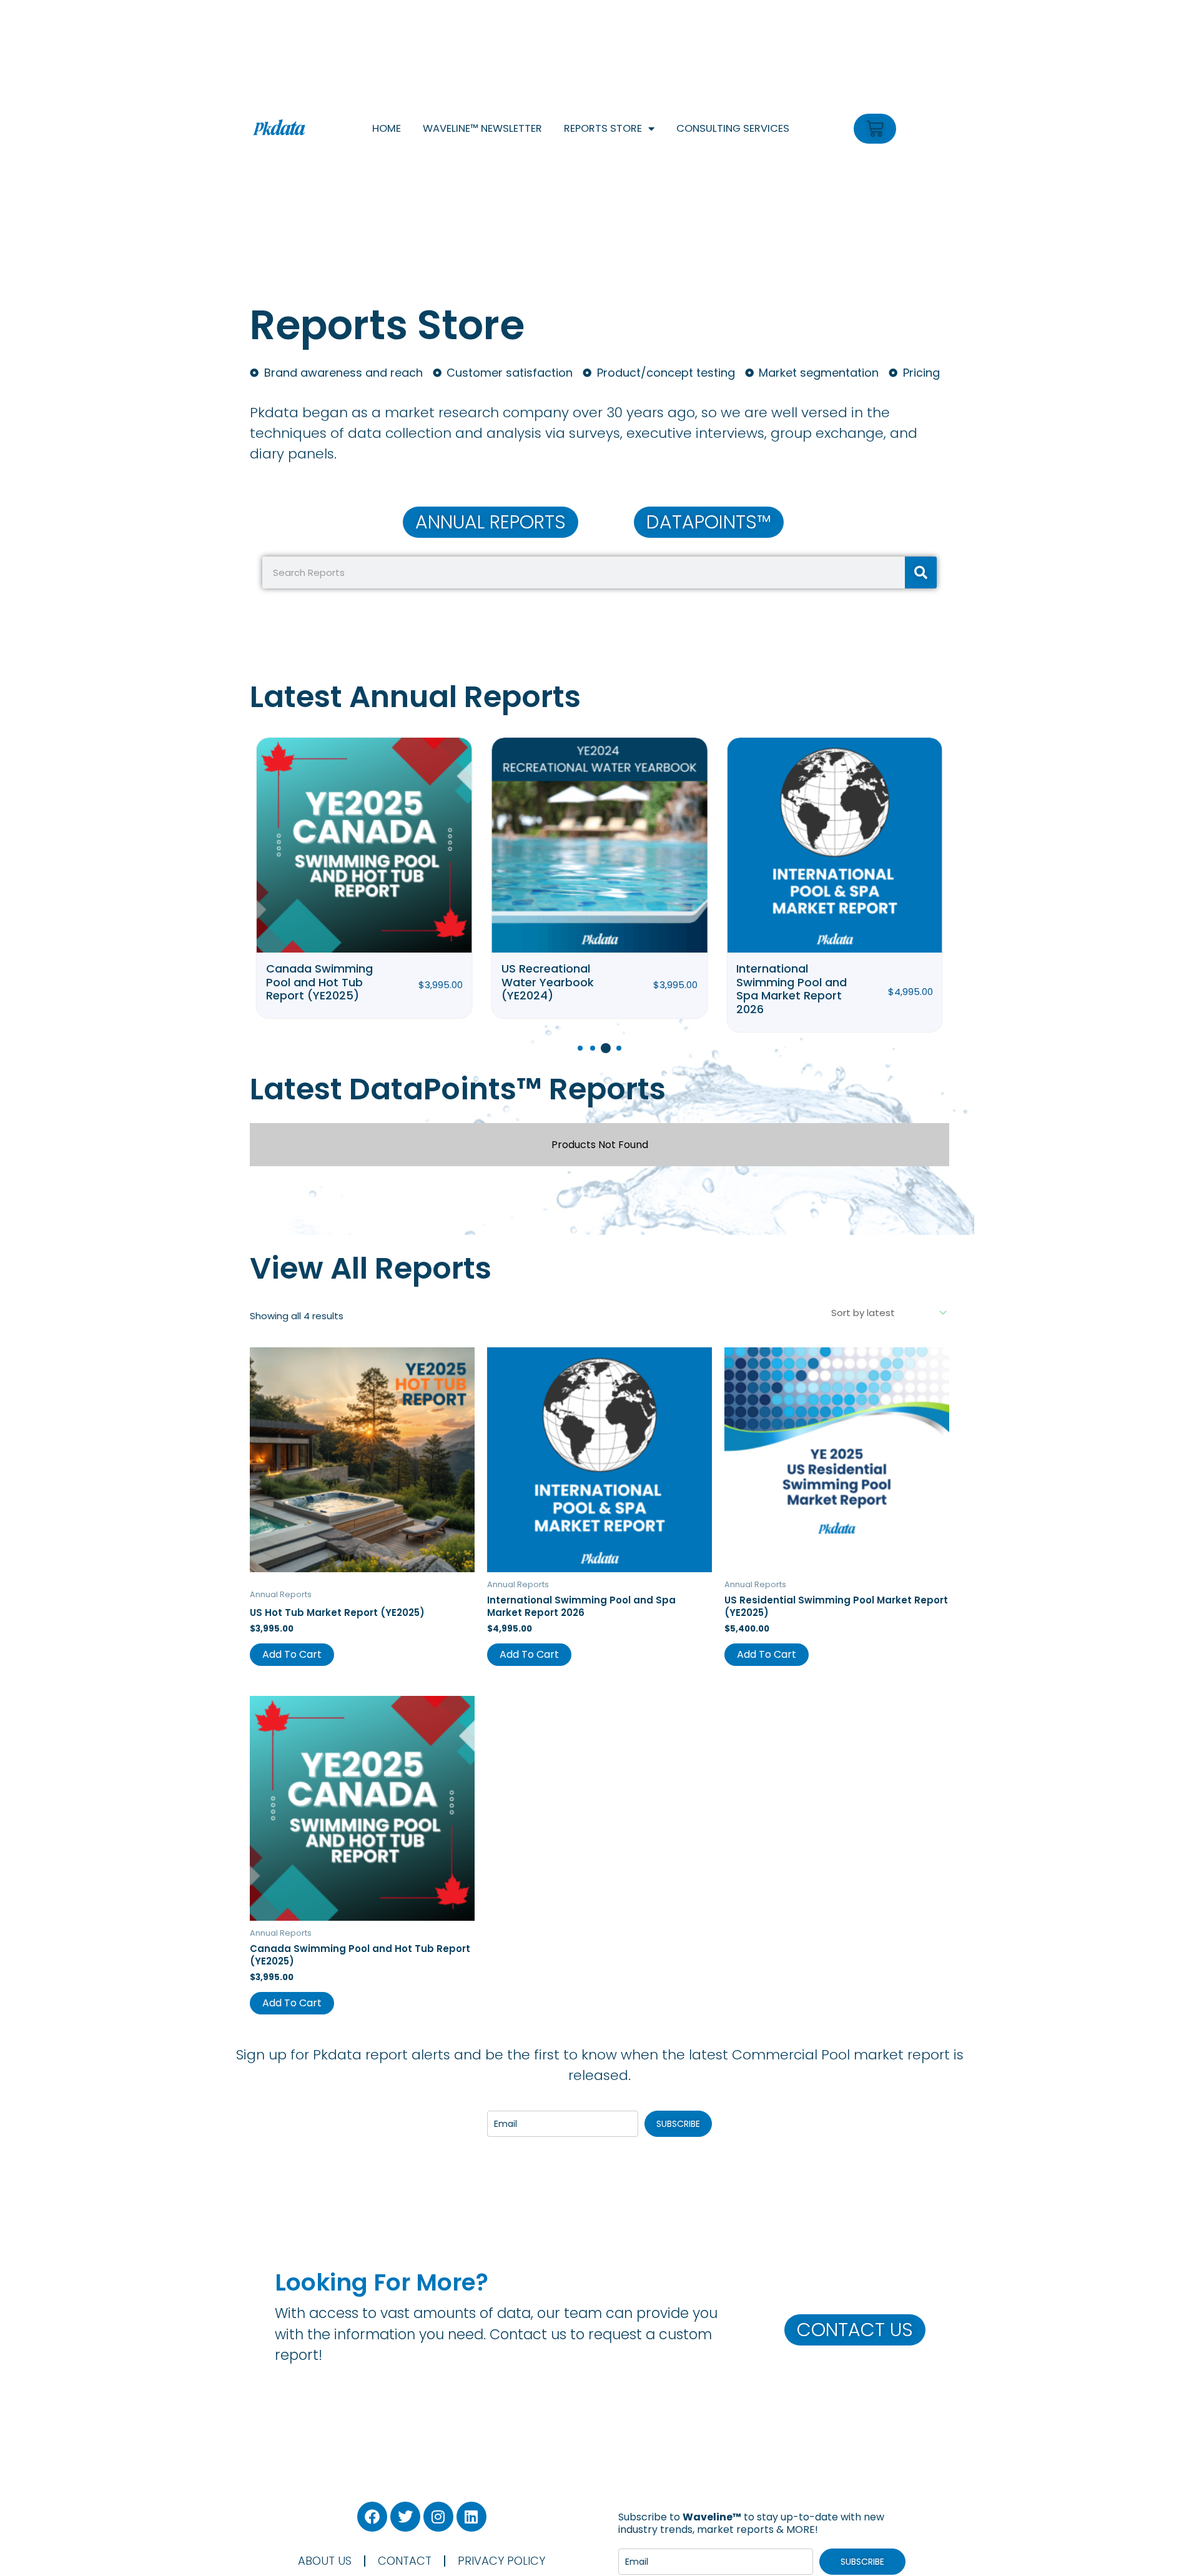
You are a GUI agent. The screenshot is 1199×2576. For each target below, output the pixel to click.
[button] (580, 1048)
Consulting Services (733, 128)
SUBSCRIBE (678, 2124)
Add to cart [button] (292, 1654)
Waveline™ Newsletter (482, 128)
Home (387, 128)
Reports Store (603, 128)
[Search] (921, 572)
